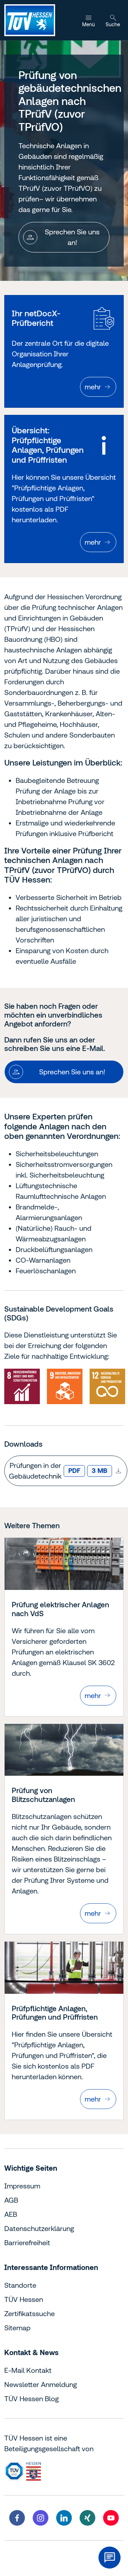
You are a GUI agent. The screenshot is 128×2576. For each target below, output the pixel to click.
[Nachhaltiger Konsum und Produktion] (107, 1386)
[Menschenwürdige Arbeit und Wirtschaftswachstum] (22, 1386)
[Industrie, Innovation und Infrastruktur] (65, 1386)
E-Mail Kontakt (28, 2370)
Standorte (20, 2285)
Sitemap (17, 2328)
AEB (11, 2214)
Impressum (22, 2186)
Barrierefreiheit (27, 2243)
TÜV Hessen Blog (31, 2399)
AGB (11, 2200)
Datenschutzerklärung (39, 2228)
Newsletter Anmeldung (41, 2384)
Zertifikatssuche (30, 2313)
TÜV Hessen (24, 2299)
